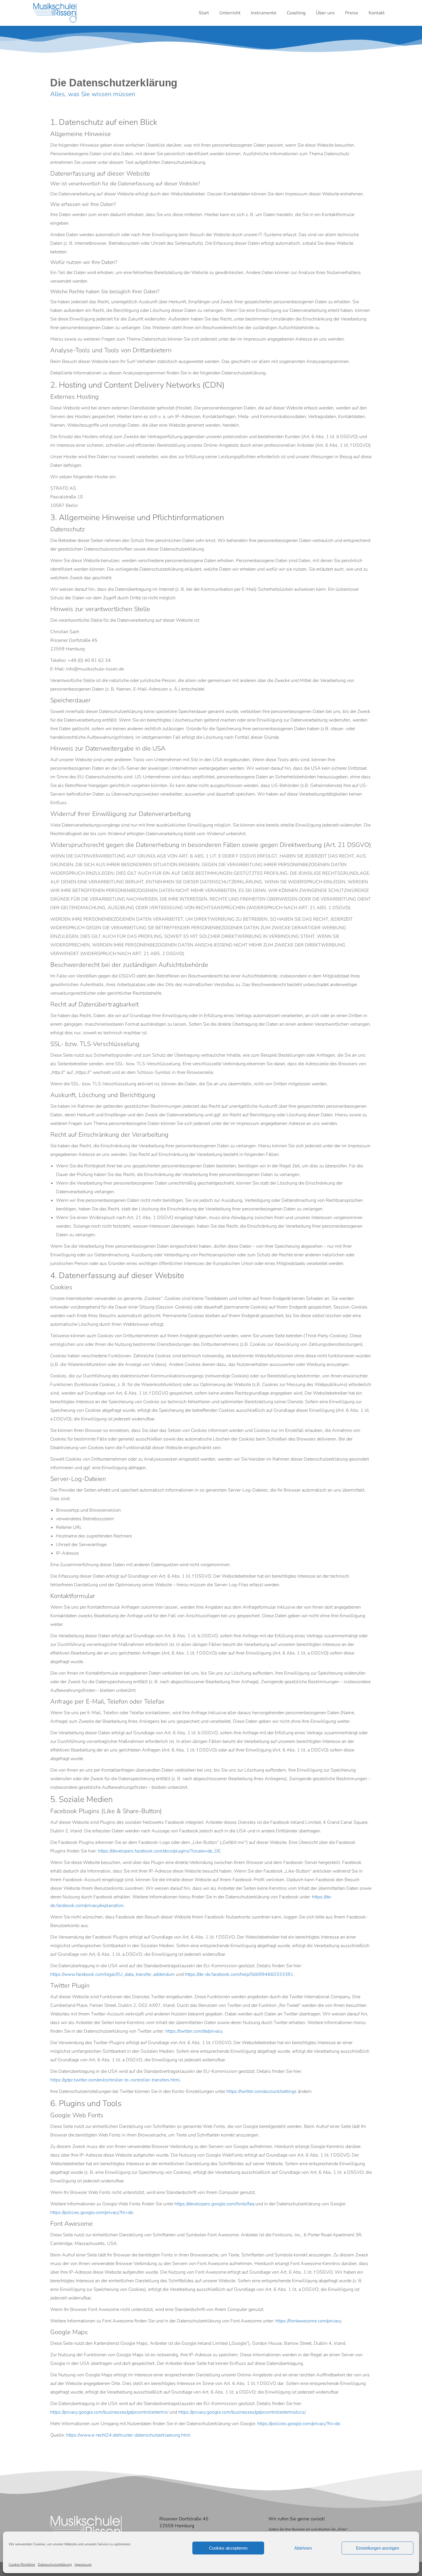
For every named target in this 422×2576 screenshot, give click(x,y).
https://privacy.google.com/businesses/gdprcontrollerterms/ (109, 2412)
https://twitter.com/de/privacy (194, 2031)
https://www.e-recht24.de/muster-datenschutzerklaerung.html (128, 2435)
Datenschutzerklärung (55, 2565)
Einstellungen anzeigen (378, 2548)
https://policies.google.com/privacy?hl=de (92, 2213)
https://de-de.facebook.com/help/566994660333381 (239, 1974)
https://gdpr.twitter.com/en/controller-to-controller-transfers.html (115, 2080)
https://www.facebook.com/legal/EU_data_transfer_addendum (113, 1974)
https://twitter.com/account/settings (262, 2091)
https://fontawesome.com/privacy (308, 2321)
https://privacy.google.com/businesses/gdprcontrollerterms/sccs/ (242, 2412)
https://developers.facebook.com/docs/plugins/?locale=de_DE (159, 1851)
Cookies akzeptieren (228, 2548)
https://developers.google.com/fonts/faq (214, 2204)
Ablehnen (303, 2548)
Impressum (83, 2565)
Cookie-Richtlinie (22, 2565)
